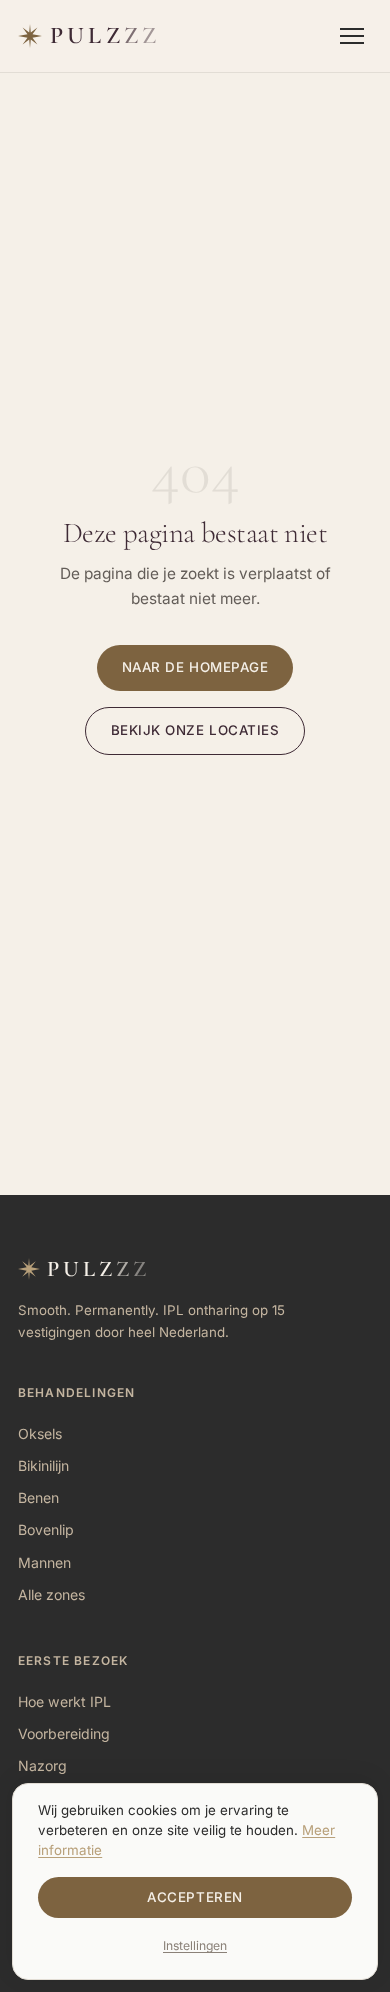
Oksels (40, 1433)
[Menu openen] (352, 36)
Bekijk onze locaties (195, 730)
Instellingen (195, 1945)
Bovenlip (46, 1529)
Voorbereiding (64, 1733)
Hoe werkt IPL (64, 1701)
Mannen (44, 1562)
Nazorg (42, 1765)
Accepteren (194, 1897)
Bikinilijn (43, 1465)
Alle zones (51, 1594)
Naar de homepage (195, 667)
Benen (38, 1497)
